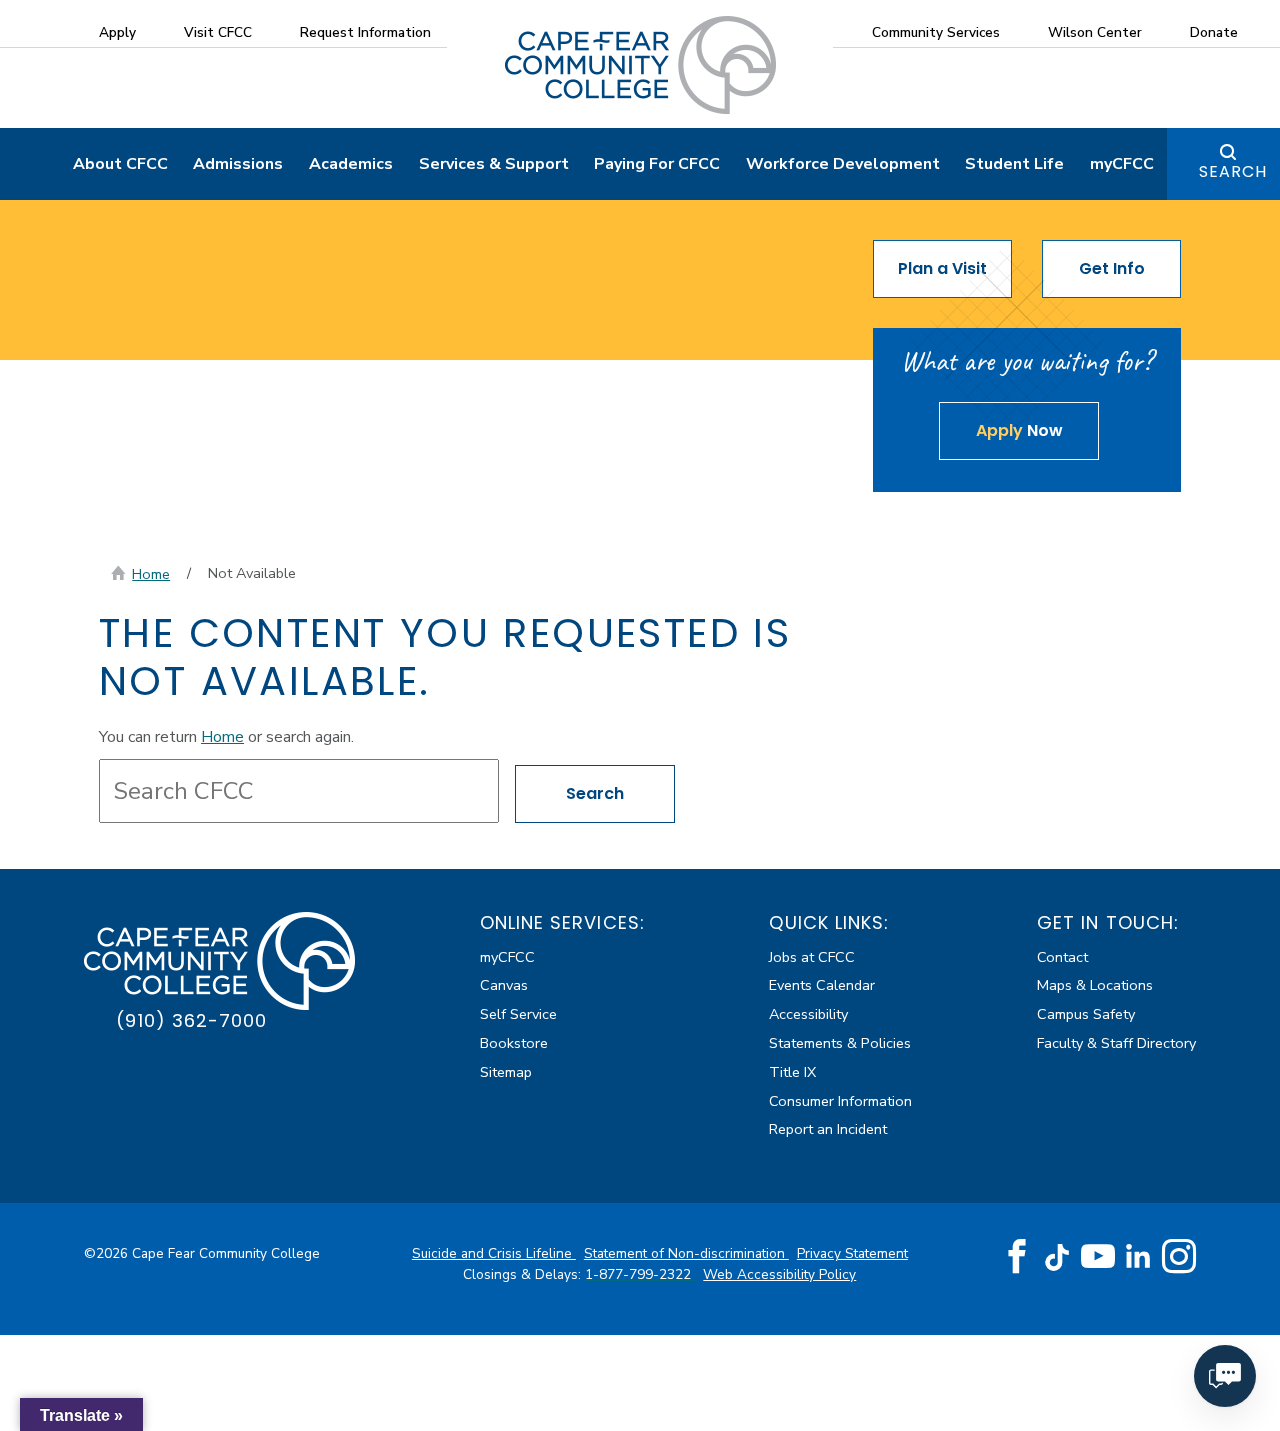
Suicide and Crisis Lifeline (494, 1253)
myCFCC (1122, 164)
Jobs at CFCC (812, 957)
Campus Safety (1086, 1014)
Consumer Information (840, 1101)
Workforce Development (843, 164)
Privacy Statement (852, 1253)
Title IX (792, 1072)
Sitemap (506, 1072)
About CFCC (120, 164)
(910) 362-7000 (191, 1020)
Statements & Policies (840, 1043)
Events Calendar (822, 985)
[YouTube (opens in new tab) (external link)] (1098, 1257)
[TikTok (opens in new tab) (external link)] (1057, 1256)
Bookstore (514, 1043)
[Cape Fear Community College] (640, 64)
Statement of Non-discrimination (686, 1253)
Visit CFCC (218, 32)
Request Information (365, 32)
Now (1019, 430)
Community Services (936, 32)
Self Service (518, 1014)
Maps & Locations (1095, 985)
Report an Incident (828, 1129)
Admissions (238, 164)
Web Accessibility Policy (779, 1274)
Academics (351, 164)
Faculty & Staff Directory (1116, 1043)
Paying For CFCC (657, 164)
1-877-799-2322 (640, 1274)
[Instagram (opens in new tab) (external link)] (1179, 1257)
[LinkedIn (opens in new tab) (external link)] (1138, 1256)
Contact (1062, 957)
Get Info (1112, 268)
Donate (1214, 32)
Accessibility (808, 1014)
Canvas (504, 985)
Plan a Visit (942, 268)
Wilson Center (1095, 32)
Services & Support (494, 164)
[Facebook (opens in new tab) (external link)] (1017, 1257)
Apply (117, 32)
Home (151, 574)
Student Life (1014, 164)
